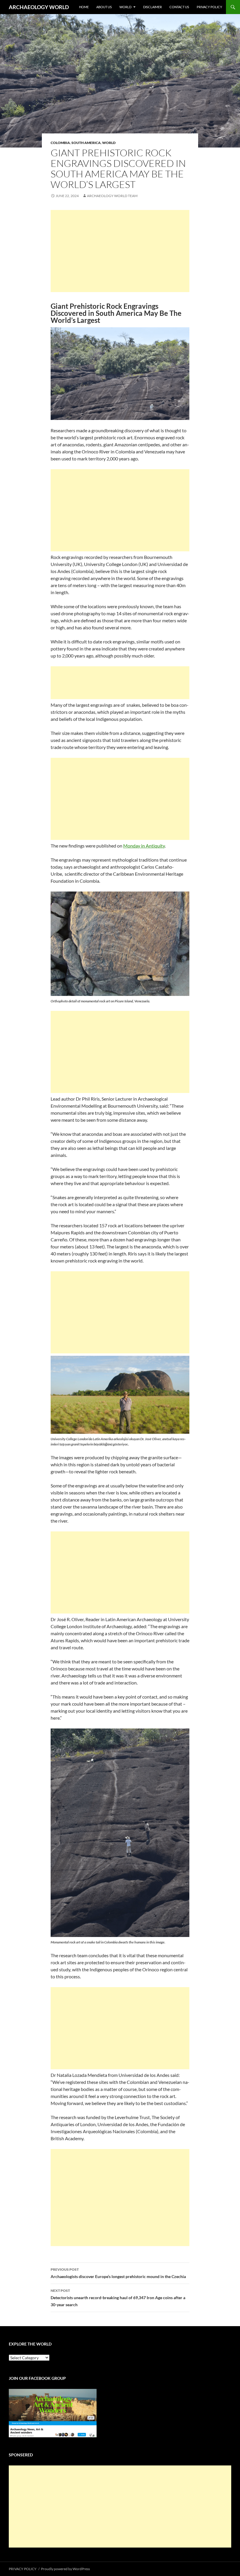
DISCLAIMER (152, 7)
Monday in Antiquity (144, 846)
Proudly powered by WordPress (65, 2569)
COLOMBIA (60, 143)
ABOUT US (104, 7)
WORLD (125, 7)
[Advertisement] (120, 251)
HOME (84, 7)
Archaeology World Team (112, 196)
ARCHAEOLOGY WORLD (39, 7)
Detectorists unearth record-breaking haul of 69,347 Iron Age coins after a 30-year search (118, 2298)
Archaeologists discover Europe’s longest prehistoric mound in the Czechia (118, 2273)
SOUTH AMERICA (86, 143)
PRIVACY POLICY (209, 7)
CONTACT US (179, 7)
